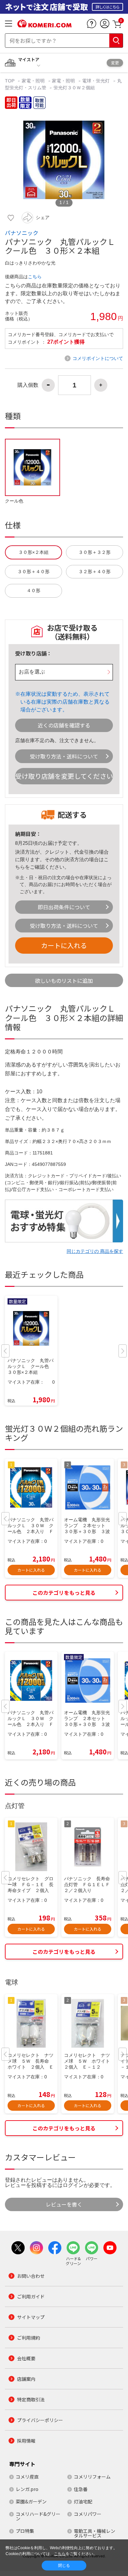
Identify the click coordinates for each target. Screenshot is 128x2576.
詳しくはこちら (107, 7)
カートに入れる (64, 945)
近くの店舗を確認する (64, 725)
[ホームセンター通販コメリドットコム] (44, 25)
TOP (10, 81)
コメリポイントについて (98, 358)
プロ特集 (25, 2531)
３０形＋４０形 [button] (33, 572)
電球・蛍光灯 (96, 81)
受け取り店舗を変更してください (64, 776)
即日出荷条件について (64, 907)
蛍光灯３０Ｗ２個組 (74, 88)
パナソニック (22, 233)
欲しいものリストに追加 (64, 981)
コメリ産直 (27, 2477)
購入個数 (28, 385)
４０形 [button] (33, 591)
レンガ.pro (27, 2489)
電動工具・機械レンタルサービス (95, 2533)
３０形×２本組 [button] (33, 552)
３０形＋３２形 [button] (95, 552)
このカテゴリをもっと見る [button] (64, 1593)
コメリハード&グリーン (38, 2516)
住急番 (81, 2489)
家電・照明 (33, 81)
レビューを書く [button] (64, 2204)
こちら (35, 277)
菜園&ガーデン (31, 2501)
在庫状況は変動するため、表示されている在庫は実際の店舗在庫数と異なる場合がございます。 (65, 702)
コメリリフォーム (92, 2477)
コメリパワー (88, 2514)
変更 (115, 63)
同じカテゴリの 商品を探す (95, 1251)
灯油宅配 (83, 2501)
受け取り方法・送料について (64, 756)
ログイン (73, 2185)
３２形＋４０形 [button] (95, 572)
